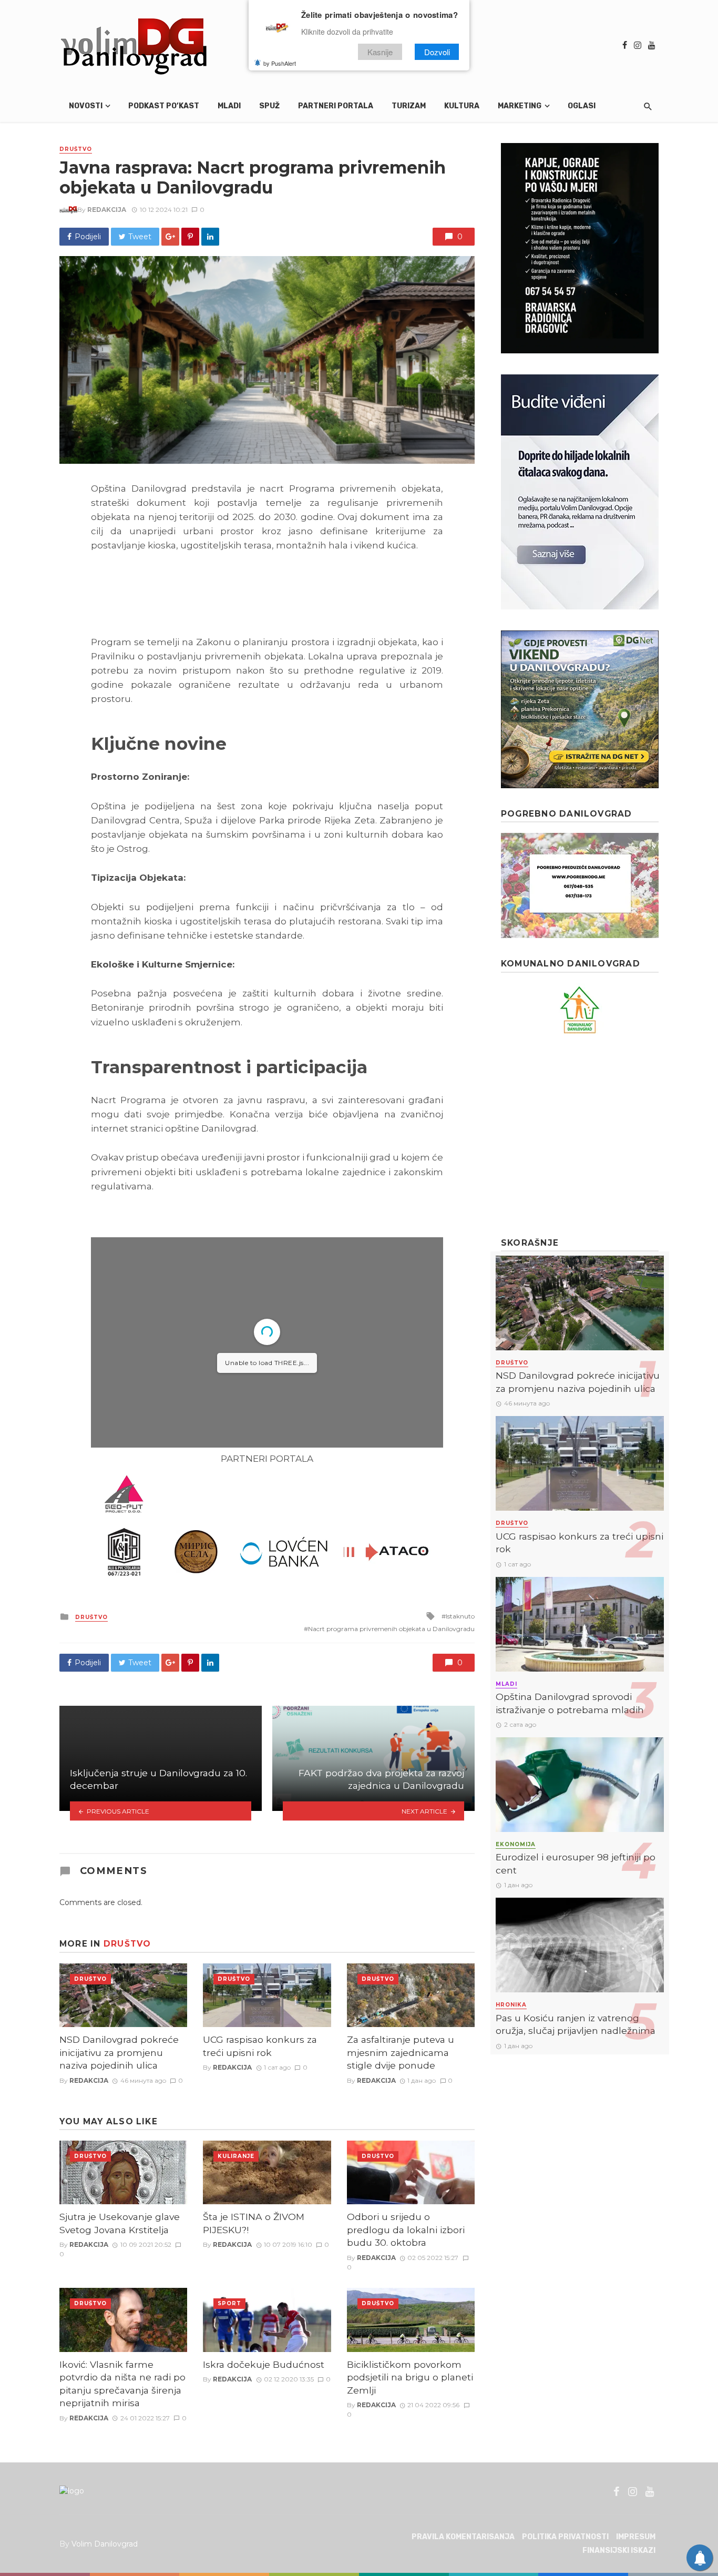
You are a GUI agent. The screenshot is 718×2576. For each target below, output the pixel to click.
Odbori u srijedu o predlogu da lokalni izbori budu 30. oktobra (406, 2229)
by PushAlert (280, 63)
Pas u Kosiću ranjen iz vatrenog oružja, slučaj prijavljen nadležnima (576, 2024)
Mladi (229, 106)
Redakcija (107, 210)
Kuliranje (236, 2156)
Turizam (409, 106)
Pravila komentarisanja (463, 2537)
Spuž (269, 106)
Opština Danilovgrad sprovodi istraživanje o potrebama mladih (570, 1703)
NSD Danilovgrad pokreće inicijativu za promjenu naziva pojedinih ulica (119, 2052)
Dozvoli (437, 52)
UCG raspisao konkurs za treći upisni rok (260, 2046)
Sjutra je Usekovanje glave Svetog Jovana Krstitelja (120, 2223)
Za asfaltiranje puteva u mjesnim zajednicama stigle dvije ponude (401, 2052)
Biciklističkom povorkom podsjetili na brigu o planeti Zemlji (410, 2377)
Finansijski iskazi (619, 2550)
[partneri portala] (267, 1526)
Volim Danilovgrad (105, 2544)
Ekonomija (516, 1844)
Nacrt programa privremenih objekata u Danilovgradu (391, 1629)
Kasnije (380, 52)
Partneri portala (336, 106)
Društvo (76, 149)
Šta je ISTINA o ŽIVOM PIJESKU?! (254, 2223)
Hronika (511, 2005)
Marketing (520, 106)
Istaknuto (460, 1616)
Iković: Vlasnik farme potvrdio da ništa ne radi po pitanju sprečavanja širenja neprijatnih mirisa (122, 2384)
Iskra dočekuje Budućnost (264, 2364)
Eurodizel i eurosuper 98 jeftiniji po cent (576, 1864)
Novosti (86, 106)
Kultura (462, 106)
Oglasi (582, 106)
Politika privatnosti (565, 2537)
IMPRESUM (636, 2537)
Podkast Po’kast (164, 106)
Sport (229, 2303)
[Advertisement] (580, 1136)
